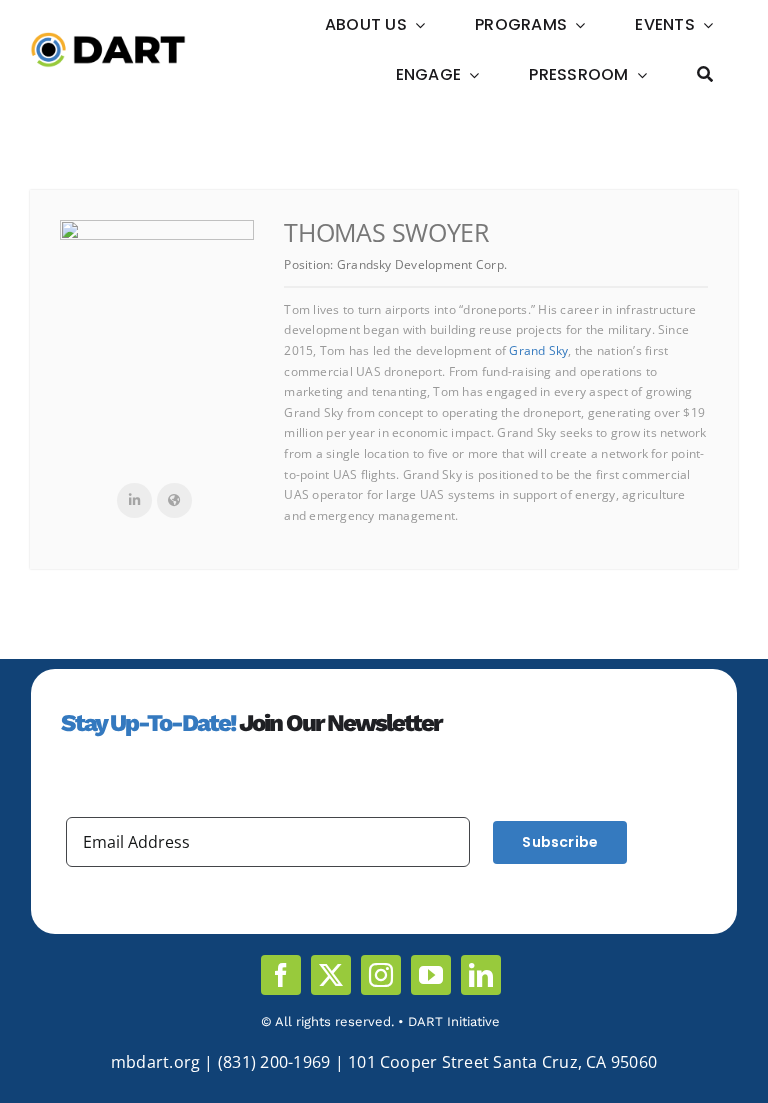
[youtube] (431, 975)
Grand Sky (538, 350)
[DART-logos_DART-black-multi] (108, 40)
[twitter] (331, 975)
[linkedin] (481, 975)
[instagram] (381, 975)
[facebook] (281, 975)
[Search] (705, 75)
